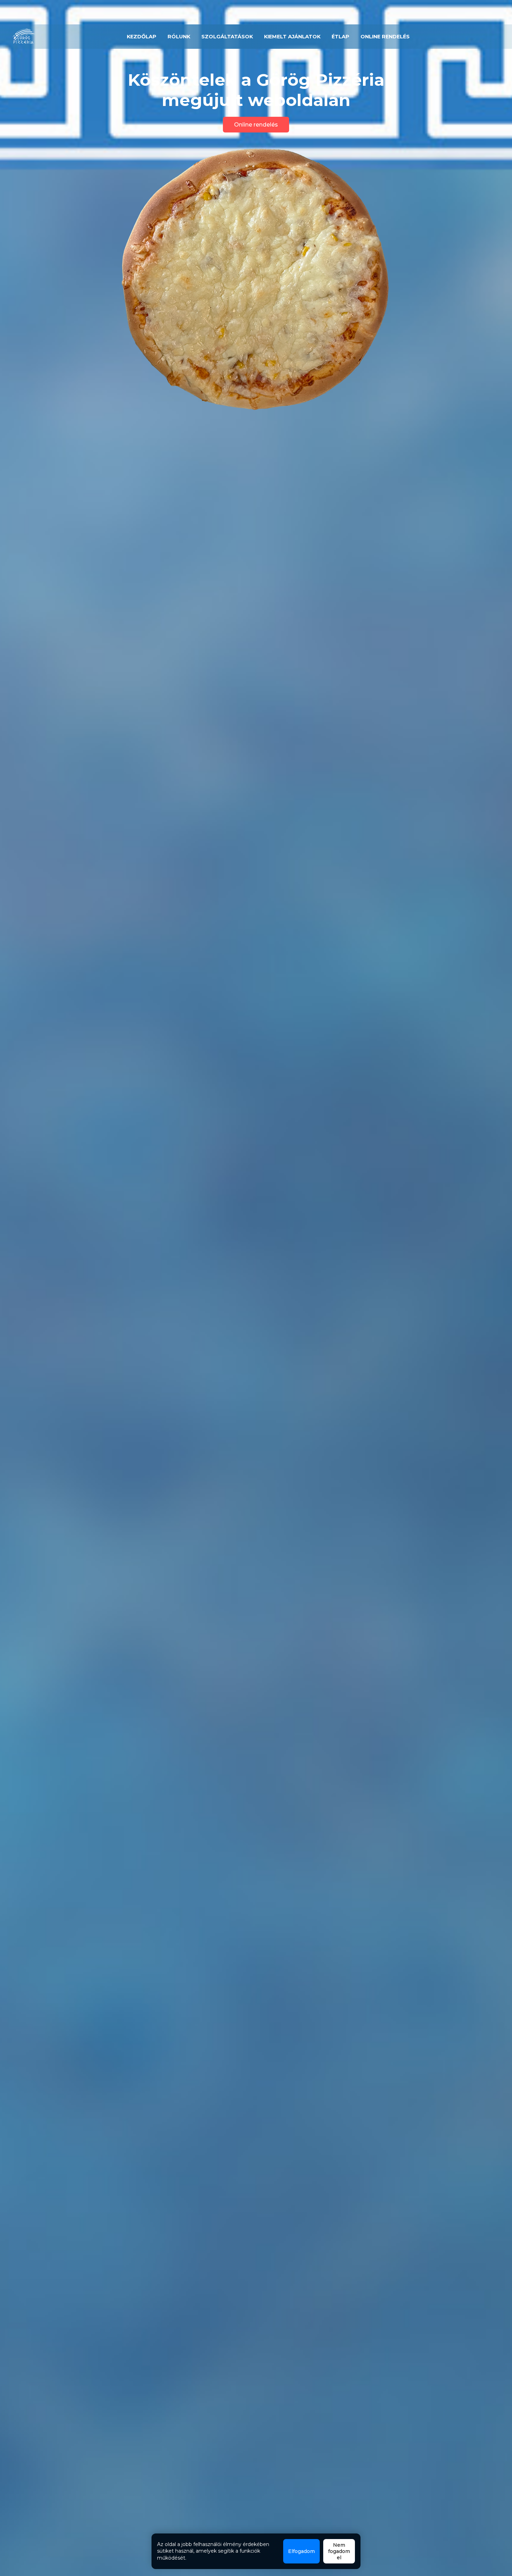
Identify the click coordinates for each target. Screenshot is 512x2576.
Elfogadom (301, 2551)
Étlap (340, 37)
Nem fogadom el (339, 2551)
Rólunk (179, 37)
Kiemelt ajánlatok (292, 37)
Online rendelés (385, 37)
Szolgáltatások (227, 37)
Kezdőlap (142, 37)
